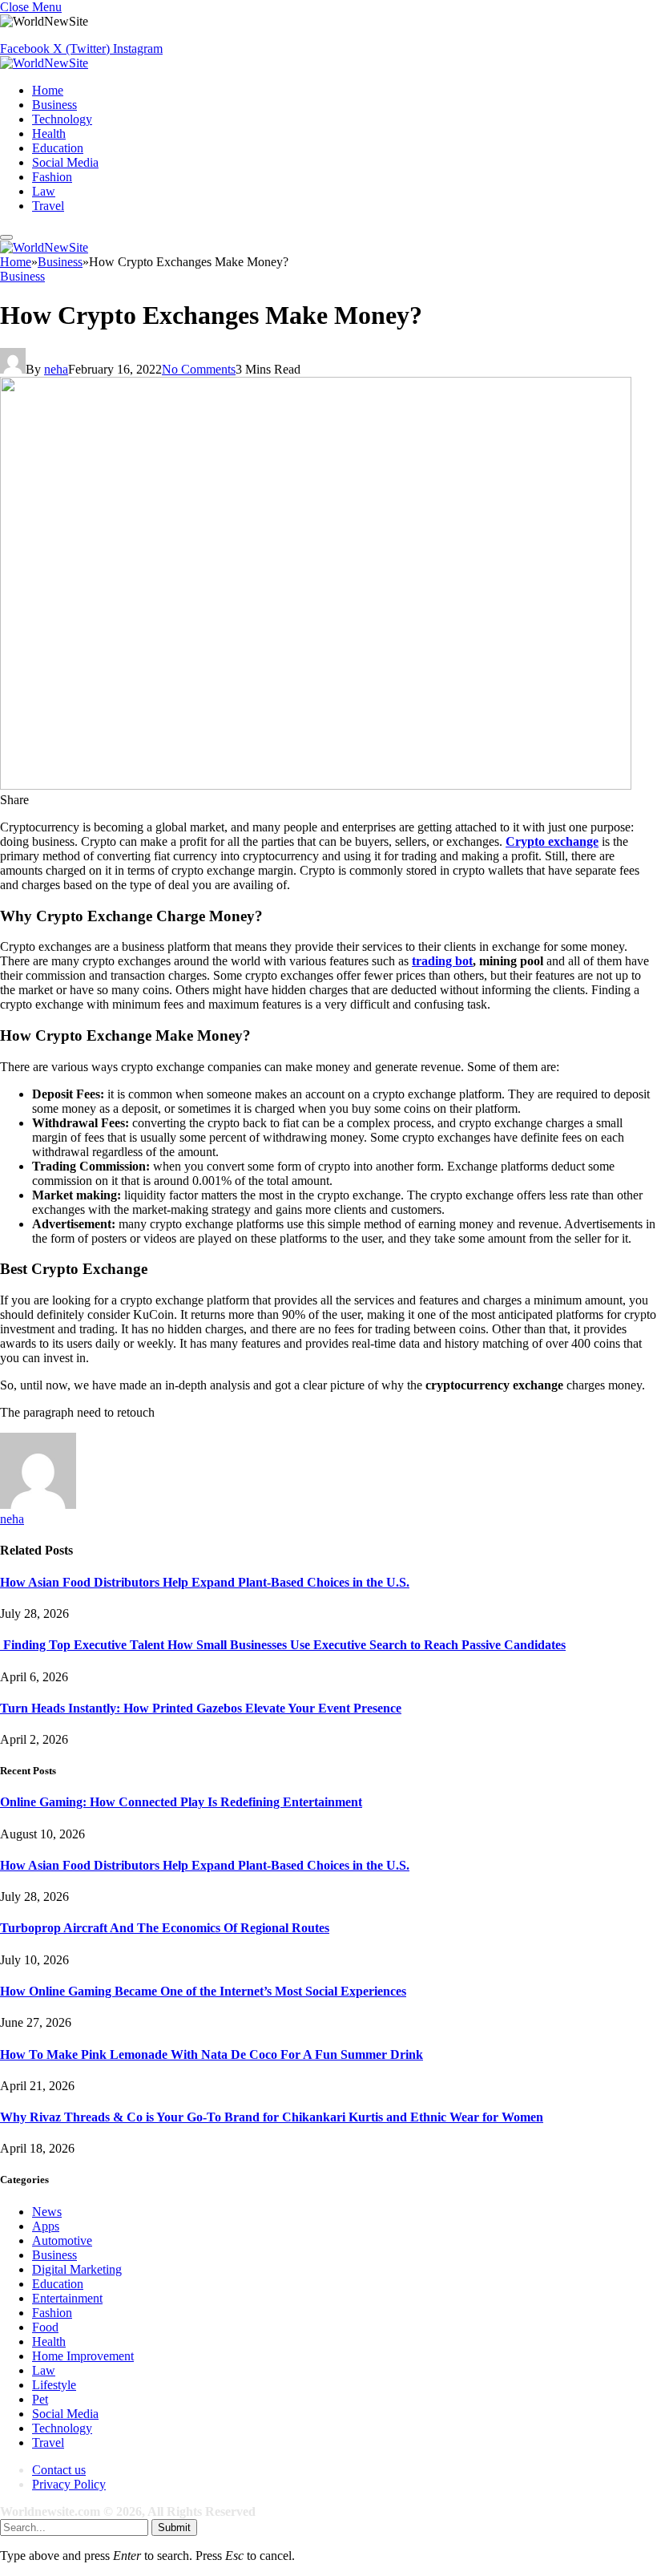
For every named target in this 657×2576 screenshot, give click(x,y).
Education (58, 148)
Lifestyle (54, 2385)
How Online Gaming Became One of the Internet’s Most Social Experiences (203, 1991)
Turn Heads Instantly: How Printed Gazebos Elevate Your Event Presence (201, 1708)
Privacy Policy (69, 2484)
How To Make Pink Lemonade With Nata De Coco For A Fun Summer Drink (212, 2054)
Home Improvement (83, 2356)
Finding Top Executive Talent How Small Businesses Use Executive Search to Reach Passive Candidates (283, 1645)
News (47, 2212)
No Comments (199, 369)
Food (45, 2327)
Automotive (62, 2240)
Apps (46, 2226)
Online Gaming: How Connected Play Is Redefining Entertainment (181, 1802)
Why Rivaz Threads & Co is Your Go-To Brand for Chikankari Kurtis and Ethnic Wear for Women (272, 2117)
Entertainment (67, 2298)
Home (48, 90)
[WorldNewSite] (44, 63)
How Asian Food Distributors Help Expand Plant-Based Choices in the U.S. (205, 1582)
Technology (62, 119)
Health (49, 133)
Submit (174, 2527)
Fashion (52, 177)
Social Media (65, 162)
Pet (40, 2399)
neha (56, 369)
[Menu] (6, 237)
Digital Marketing (77, 2269)
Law (44, 191)
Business (54, 105)
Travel (48, 206)
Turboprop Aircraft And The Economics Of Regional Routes (165, 1928)
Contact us (59, 2470)
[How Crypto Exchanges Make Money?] (316, 785)
